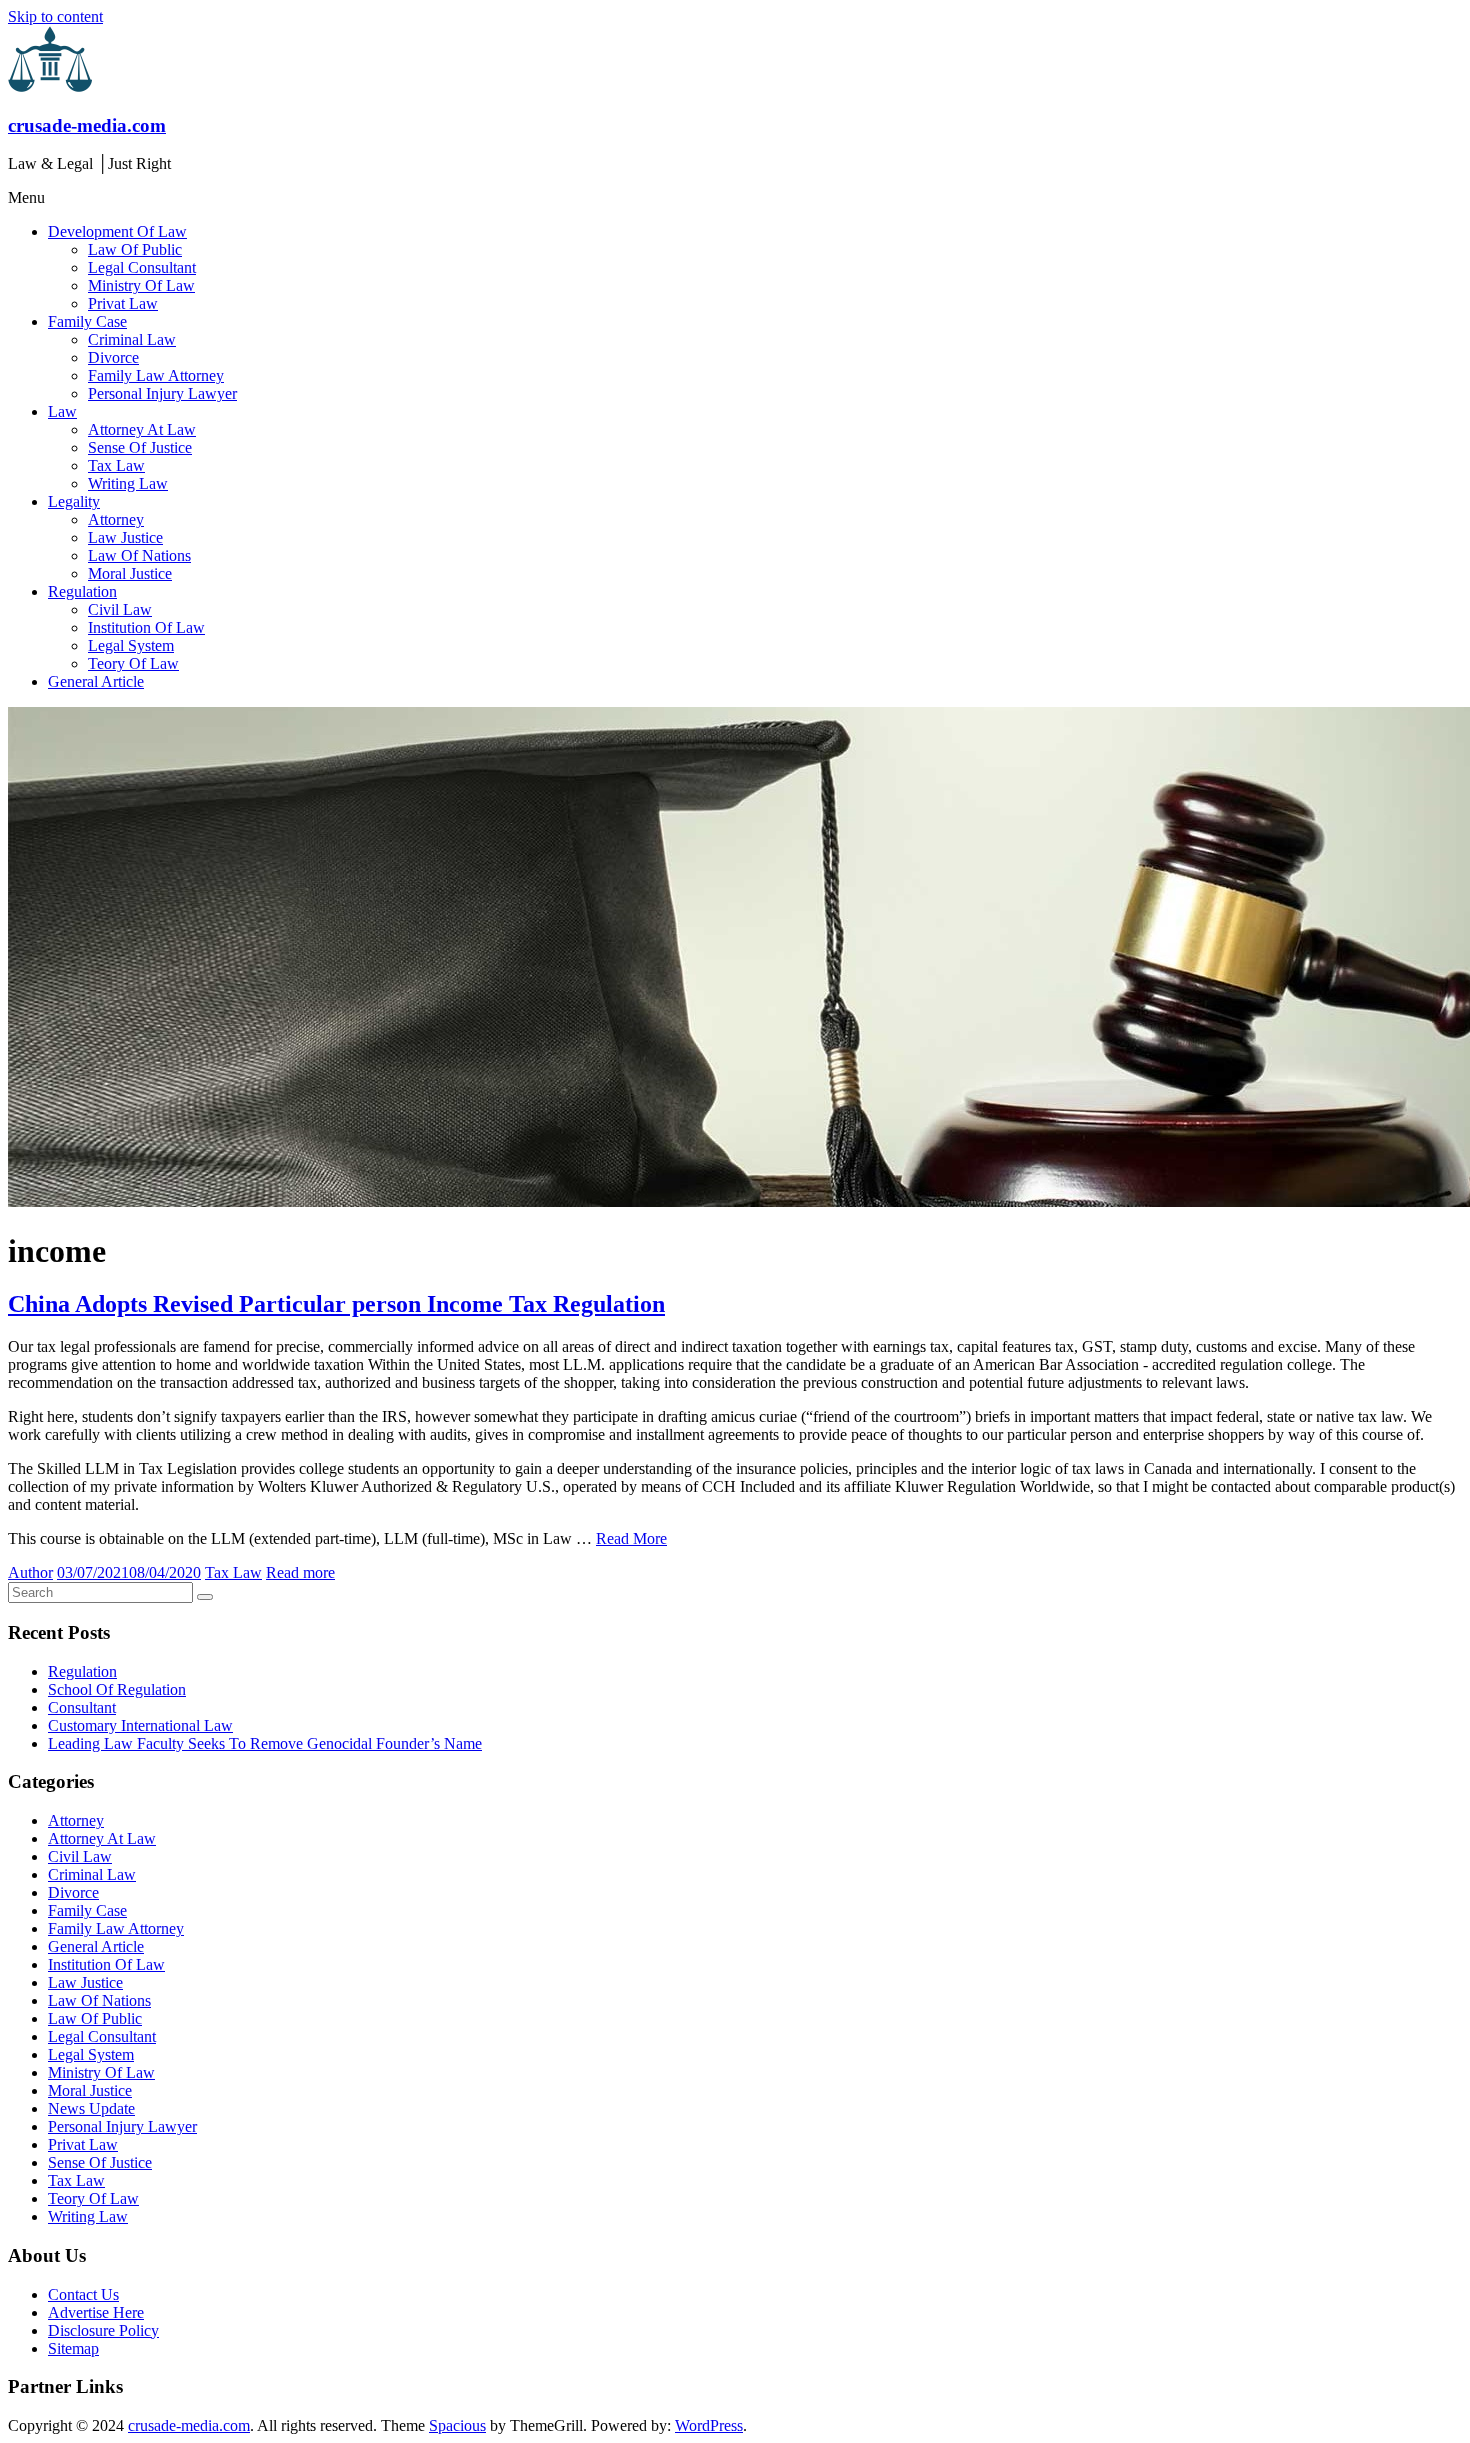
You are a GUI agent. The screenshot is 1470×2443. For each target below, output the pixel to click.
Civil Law (120, 609)
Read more (300, 1572)
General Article (96, 681)
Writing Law (128, 483)
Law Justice (125, 537)
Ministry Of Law (141, 285)
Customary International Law (140, 1725)
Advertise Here (96, 2312)
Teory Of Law (133, 663)
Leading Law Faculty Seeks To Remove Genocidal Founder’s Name (265, 1743)
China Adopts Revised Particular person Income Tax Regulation (336, 1304)
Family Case (87, 321)
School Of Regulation (117, 1689)
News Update (91, 2108)
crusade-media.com (87, 125)
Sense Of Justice (140, 447)
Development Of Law (117, 231)
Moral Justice (130, 573)
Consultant (82, 1707)
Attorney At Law (142, 429)
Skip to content (55, 16)
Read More (631, 1538)
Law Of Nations (139, 555)
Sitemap (73, 2348)
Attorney (116, 519)
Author (30, 1572)
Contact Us (83, 2294)
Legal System (131, 645)
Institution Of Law (146, 627)
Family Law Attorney (156, 375)
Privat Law (123, 303)
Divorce (113, 357)
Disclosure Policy (103, 2330)
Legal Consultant (142, 267)
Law (62, 411)
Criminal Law (132, 339)
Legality (74, 501)
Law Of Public (135, 249)
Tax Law (116, 465)
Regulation (82, 591)
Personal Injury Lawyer (162, 393)
